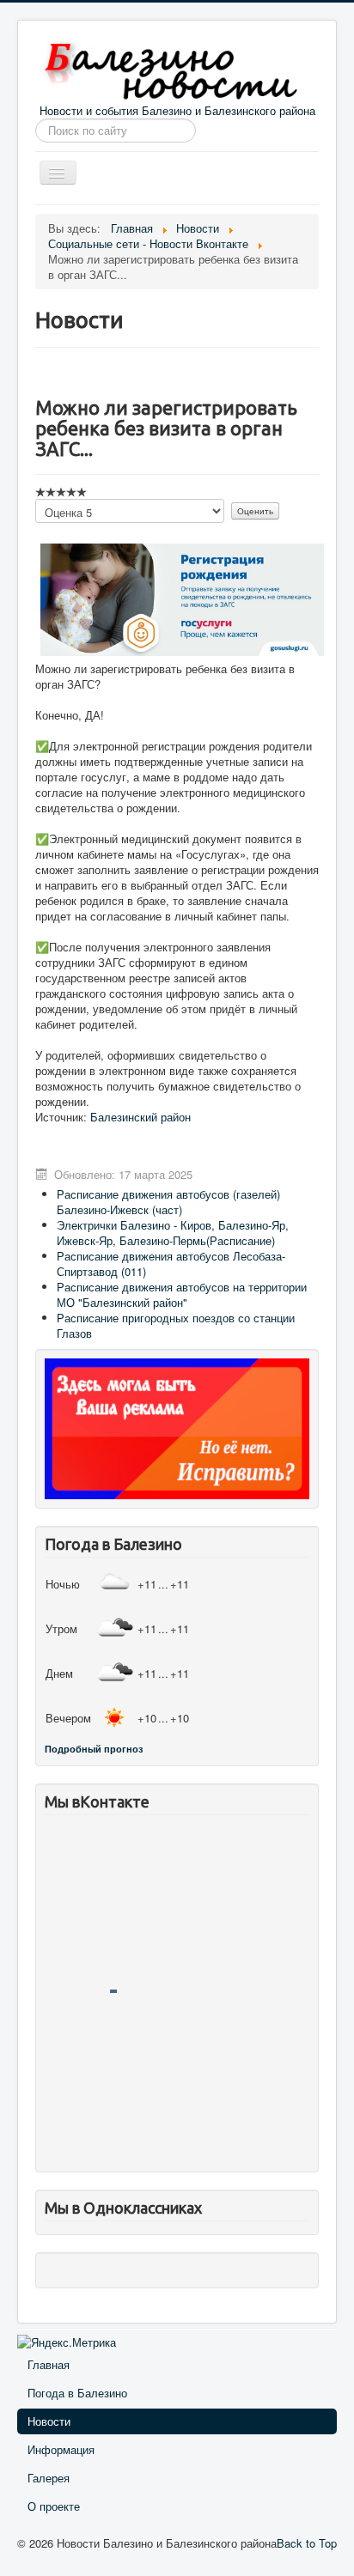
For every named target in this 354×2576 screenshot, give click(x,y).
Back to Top (307, 2543)
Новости (49, 2421)
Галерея (49, 2478)
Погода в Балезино (77, 2393)
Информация (61, 2449)
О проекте (54, 2506)
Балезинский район (140, 1117)
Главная (49, 2364)
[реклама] (177, 1427)
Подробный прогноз (94, 1749)
